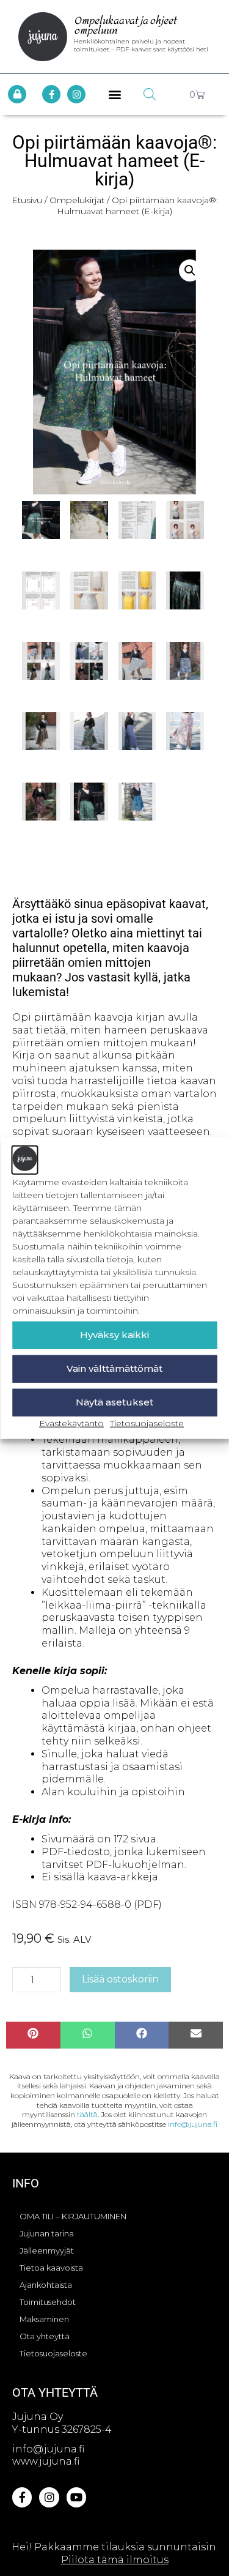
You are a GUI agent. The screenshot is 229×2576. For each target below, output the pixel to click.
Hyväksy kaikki (114, 1335)
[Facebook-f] (51, 94)
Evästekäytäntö (71, 1423)
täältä (87, 2114)
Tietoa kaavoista (51, 2268)
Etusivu (27, 200)
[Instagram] (76, 94)
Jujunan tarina (47, 2233)
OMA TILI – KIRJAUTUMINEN (73, 2216)
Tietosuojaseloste (147, 1423)
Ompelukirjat (77, 200)
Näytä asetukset (114, 1402)
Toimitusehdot (48, 2302)
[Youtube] (76, 2497)
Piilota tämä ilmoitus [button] (115, 2560)
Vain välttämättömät (114, 1368)
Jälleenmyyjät (47, 2250)
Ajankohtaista (46, 2285)
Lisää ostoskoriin (120, 1979)
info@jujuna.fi (193, 2124)
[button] (114, 95)
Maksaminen (44, 2319)
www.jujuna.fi (46, 2461)
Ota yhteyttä (45, 2336)
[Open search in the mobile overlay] (150, 94)
